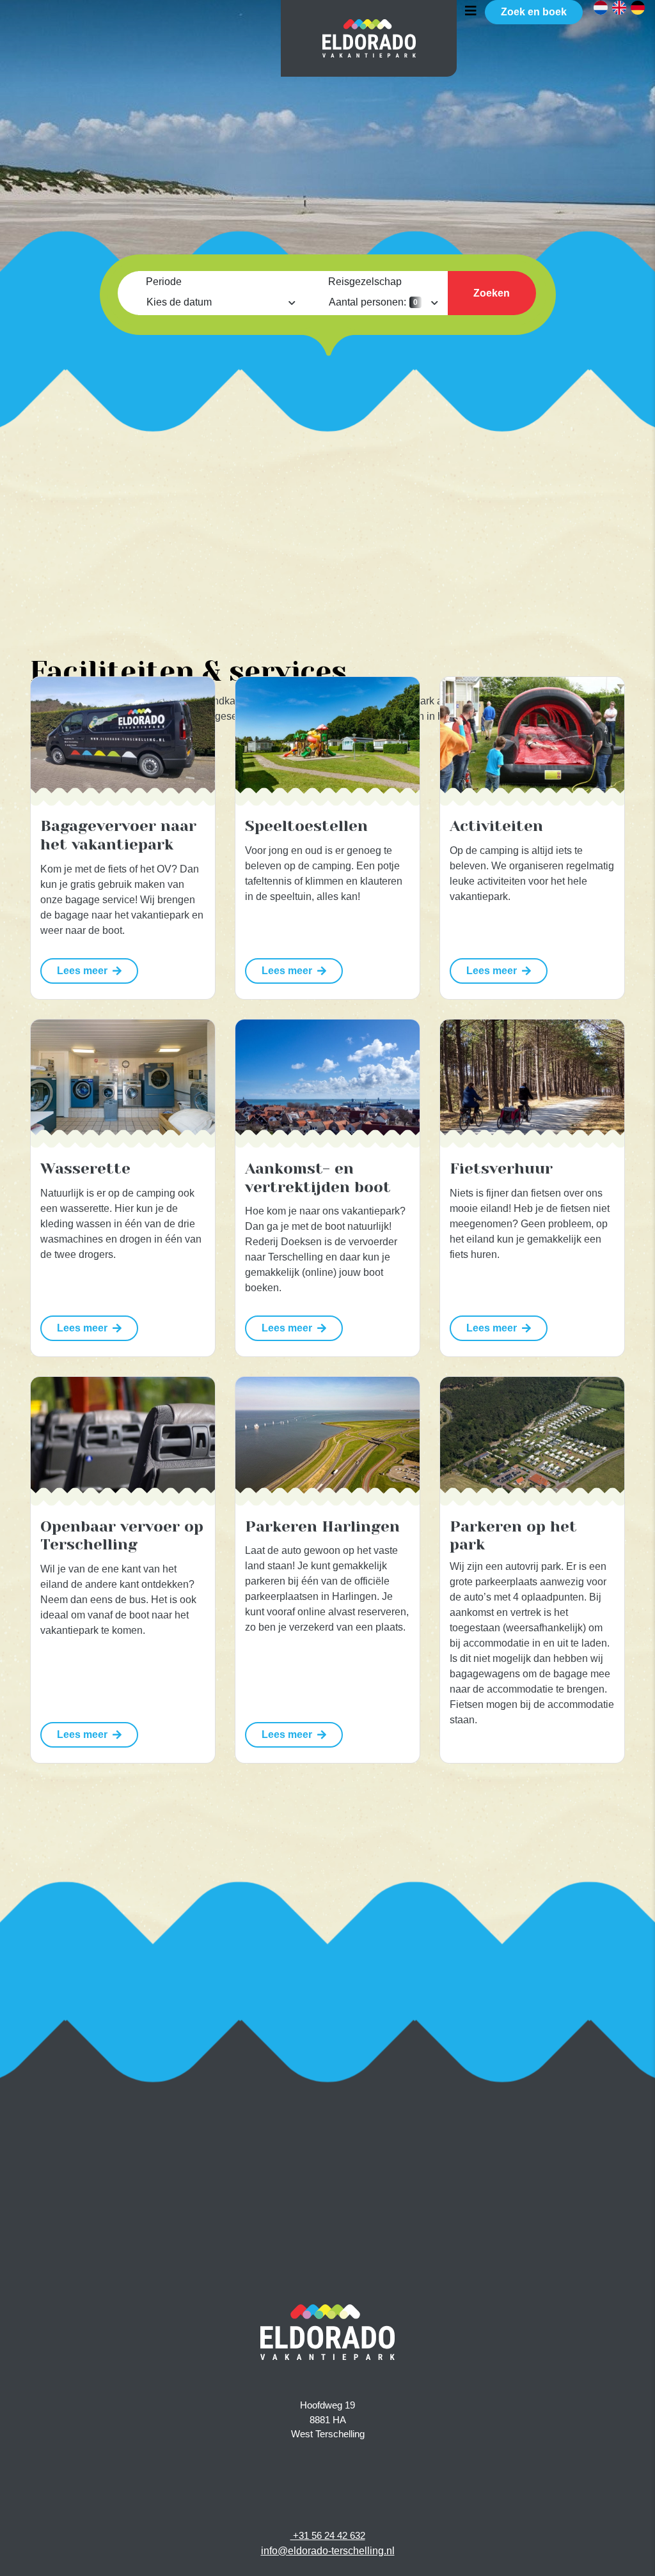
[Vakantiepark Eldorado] (369, 38)
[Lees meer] (123, 737)
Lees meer (82, 971)
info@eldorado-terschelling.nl (328, 2551)
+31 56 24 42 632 (328, 2535)
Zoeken (492, 293)
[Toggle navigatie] (471, 10)
